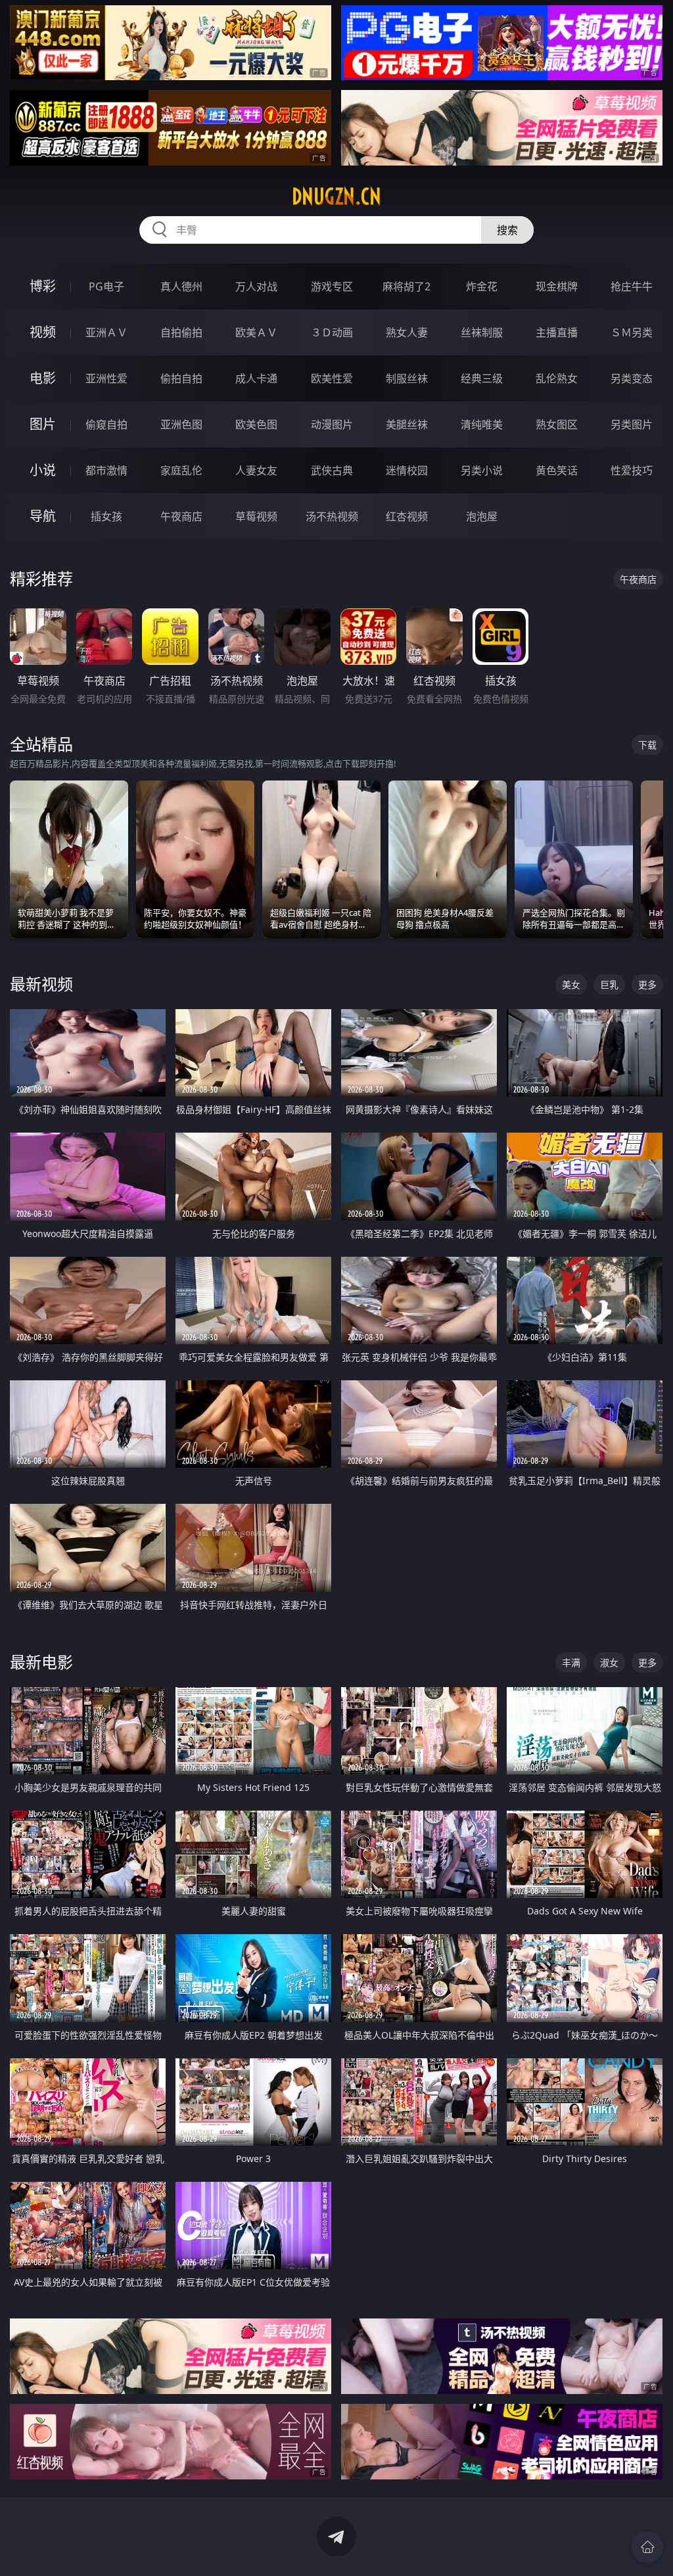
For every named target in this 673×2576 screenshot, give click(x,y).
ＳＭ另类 (632, 332)
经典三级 (482, 378)
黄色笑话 (557, 470)
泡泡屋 (482, 516)
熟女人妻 (407, 332)
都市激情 (106, 470)
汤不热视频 (332, 516)
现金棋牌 (557, 286)
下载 (647, 745)
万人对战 (256, 286)
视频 (43, 332)
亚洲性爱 (106, 378)
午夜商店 (181, 516)
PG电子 (106, 286)
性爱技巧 (632, 470)
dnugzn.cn (336, 196)
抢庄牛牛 (632, 286)
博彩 (43, 286)
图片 (43, 424)
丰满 (571, 1662)
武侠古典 (332, 470)
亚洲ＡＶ (106, 332)
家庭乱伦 (181, 470)
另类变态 (632, 378)
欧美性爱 (332, 378)
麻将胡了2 (406, 286)
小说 (43, 470)
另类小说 (482, 470)
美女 (571, 984)
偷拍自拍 (181, 378)
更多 (647, 984)
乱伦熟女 (557, 378)
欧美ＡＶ (256, 332)
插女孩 (106, 516)
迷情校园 (407, 470)
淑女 (609, 1662)
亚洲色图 (181, 424)
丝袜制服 (482, 332)
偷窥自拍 (106, 424)
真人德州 (181, 286)
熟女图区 (557, 424)
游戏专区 (332, 286)
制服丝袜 (407, 378)
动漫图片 (332, 424)
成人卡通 (256, 378)
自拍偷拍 (181, 332)
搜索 (507, 230)
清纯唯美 (482, 424)
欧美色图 (256, 424)
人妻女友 (256, 470)
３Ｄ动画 (332, 332)
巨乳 (609, 984)
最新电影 (41, 1662)
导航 (43, 516)
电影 (43, 378)
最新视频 (41, 984)
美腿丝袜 (407, 424)
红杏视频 (407, 516)
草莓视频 (256, 516)
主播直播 (557, 332)
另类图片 (632, 424)
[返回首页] (647, 2547)
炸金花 (482, 286)
